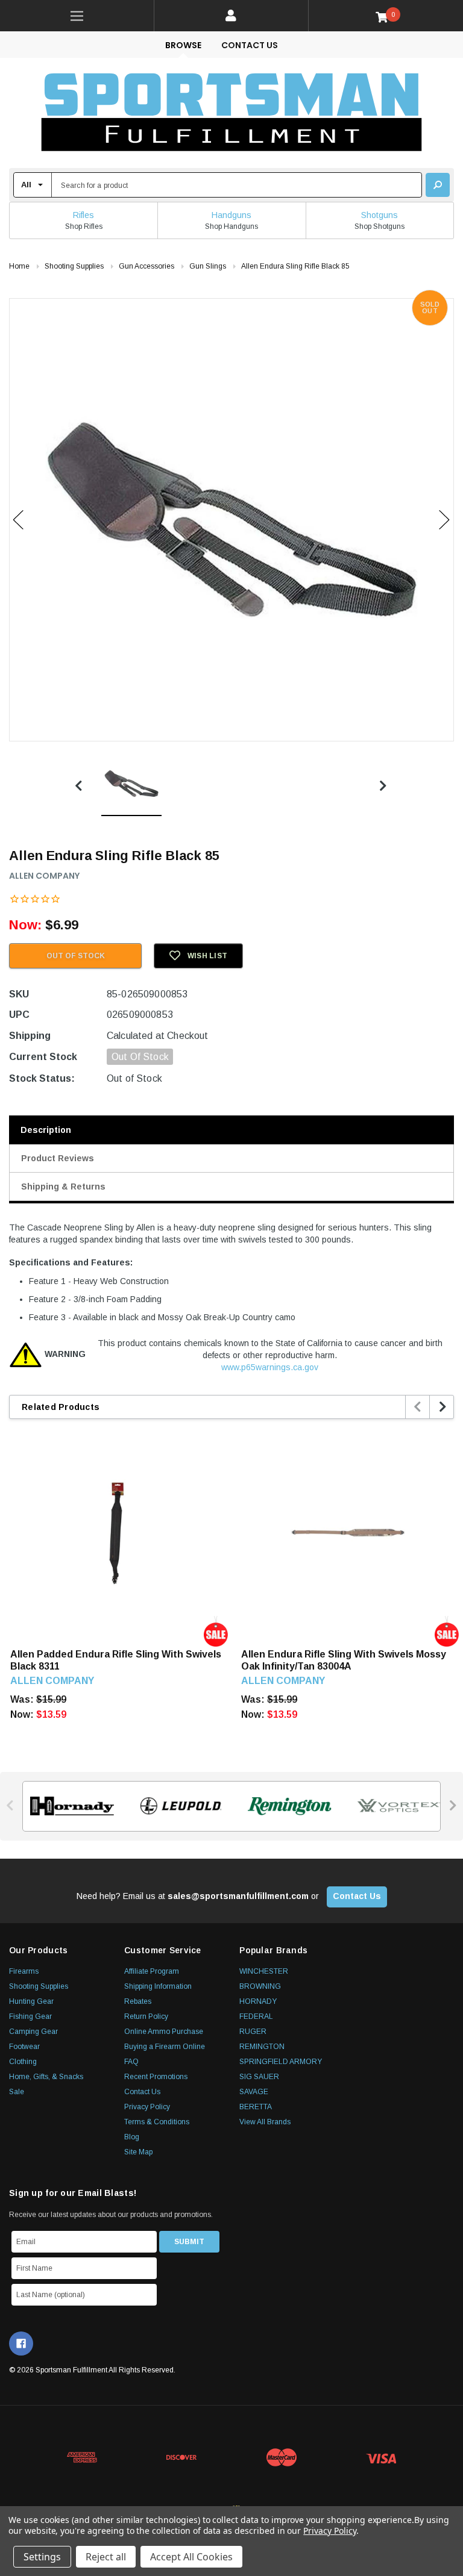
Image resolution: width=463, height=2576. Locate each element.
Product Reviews (58, 1158)
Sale (17, 2092)
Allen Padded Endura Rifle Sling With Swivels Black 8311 (116, 1660)
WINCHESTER (264, 1971)
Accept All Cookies (191, 2557)
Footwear (24, 2047)
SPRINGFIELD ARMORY (281, 2062)
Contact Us (250, 45)
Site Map (138, 2152)
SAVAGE (254, 2092)
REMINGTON (262, 2047)
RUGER (253, 2032)
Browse (183, 45)
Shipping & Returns (63, 1187)
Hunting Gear (31, 2001)
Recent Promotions (156, 2077)
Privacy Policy (147, 2107)
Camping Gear (33, 2032)
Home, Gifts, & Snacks (46, 2077)
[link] (77, 16)
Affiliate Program (152, 1971)
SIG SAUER (259, 2077)
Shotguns (380, 215)
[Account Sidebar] (231, 16)
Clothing (23, 2062)
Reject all (106, 2557)
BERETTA (256, 2107)
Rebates (138, 2001)
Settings (42, 2557)
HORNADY (258, 2001)
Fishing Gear (30, 2016)
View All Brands (265, 2122)
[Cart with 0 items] (386, 17)
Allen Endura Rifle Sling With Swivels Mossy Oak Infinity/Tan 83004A (344, 1660)
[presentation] (418, 1407)
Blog (132, 2137)
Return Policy (146, 2016)
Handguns (231, 215)
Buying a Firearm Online (165, 2047)
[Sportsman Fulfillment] (231, 113)
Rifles (83, 215)
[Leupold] (178, 1806)
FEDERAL (256, 2016)
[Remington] (286, 1806)
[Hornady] (68, 1806)
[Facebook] (21, 2344)
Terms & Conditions (157, 2122)
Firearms (24, 1971)
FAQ (131, 2062)
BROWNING (260, 1986)
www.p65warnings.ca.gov (270, 1367)
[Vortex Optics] (395, 1806)
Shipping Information (158, 1986)
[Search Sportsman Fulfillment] (438, 185)
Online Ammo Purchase (164, 2032)
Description (46, 1130)
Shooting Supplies (39, 1986)
